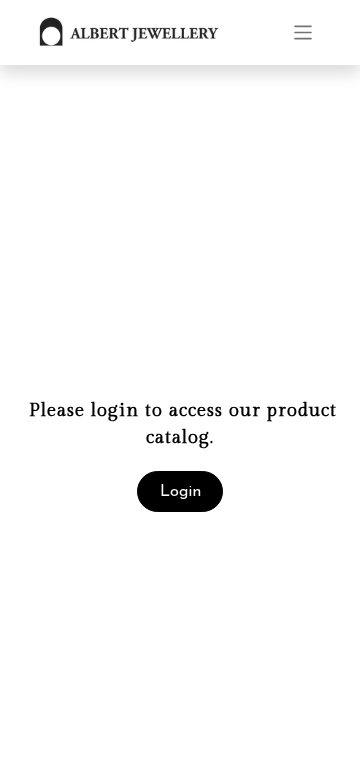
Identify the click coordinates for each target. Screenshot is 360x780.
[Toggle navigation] (303, 32)
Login (180, 492)
